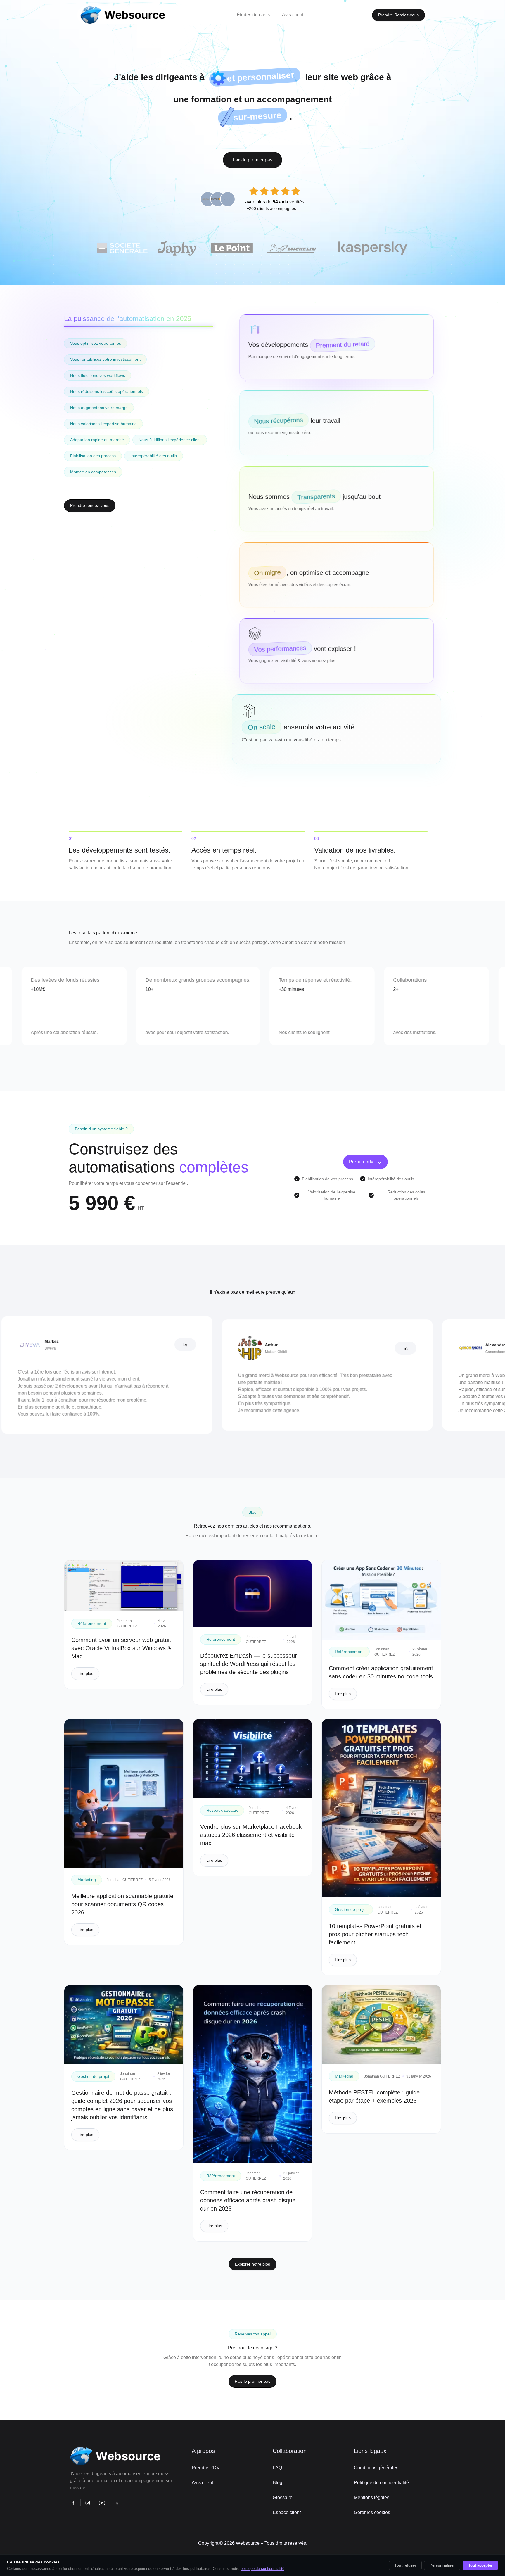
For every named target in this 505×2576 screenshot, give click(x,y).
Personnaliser (442, 2565)
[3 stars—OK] (275, 191)
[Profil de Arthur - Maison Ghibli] (302, 1348)
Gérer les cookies (372, 2512)
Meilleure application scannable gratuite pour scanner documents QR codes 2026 (122, 1904)
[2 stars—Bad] (264, 191)
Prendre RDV (206, 2468)
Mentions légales (372, 2498)
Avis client (202, 2483)
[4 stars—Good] (285, 191)
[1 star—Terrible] (254, 191)
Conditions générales (376, 2468)
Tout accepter (480, 2565)
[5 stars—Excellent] (296, 191)
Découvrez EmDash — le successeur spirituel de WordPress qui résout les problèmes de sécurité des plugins (249, 1664)
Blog (277, 2483)
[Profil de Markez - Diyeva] (82, 1345)
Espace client (287, 2512)
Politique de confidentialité (381, 2483)
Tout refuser (405, 2565)
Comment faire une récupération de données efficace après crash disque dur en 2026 (248, 2200)
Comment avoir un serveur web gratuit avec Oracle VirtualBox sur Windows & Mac (121, 1648)
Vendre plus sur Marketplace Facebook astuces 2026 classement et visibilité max (251, 1835)
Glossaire (283, 2498)
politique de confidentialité (262, 2569)
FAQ (277, 2468)
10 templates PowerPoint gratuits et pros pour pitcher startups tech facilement (375, 1934)
